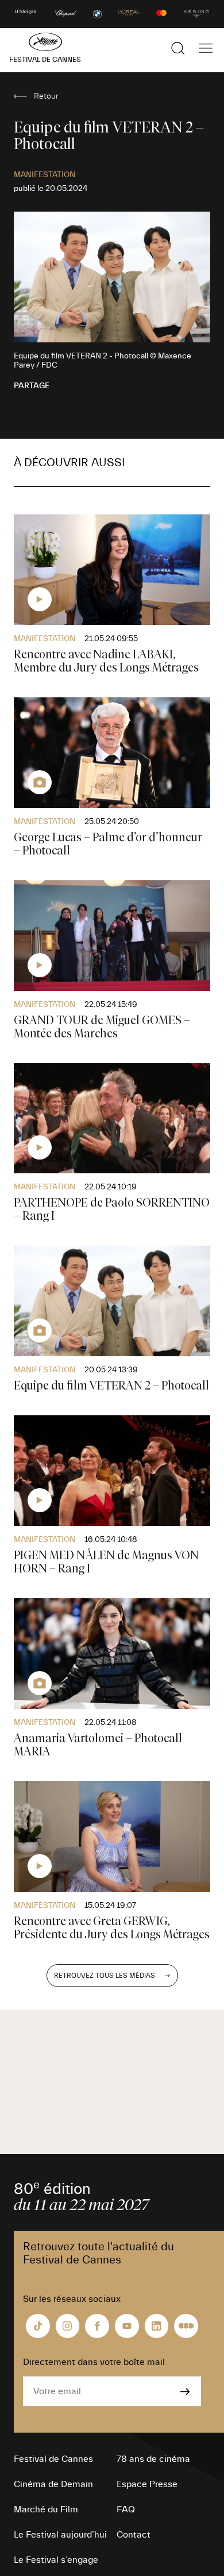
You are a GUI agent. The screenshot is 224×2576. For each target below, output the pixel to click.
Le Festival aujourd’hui (60, 2535)
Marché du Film (46, 2509)
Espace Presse (147, 2484)
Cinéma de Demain (53, 2484)
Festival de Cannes (53, 2459)
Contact (134, 2535)
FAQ (126, 2509)
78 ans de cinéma (153, 2459)
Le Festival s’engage (56, 2560)
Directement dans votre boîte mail (94, 2362)
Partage (32, 386)
